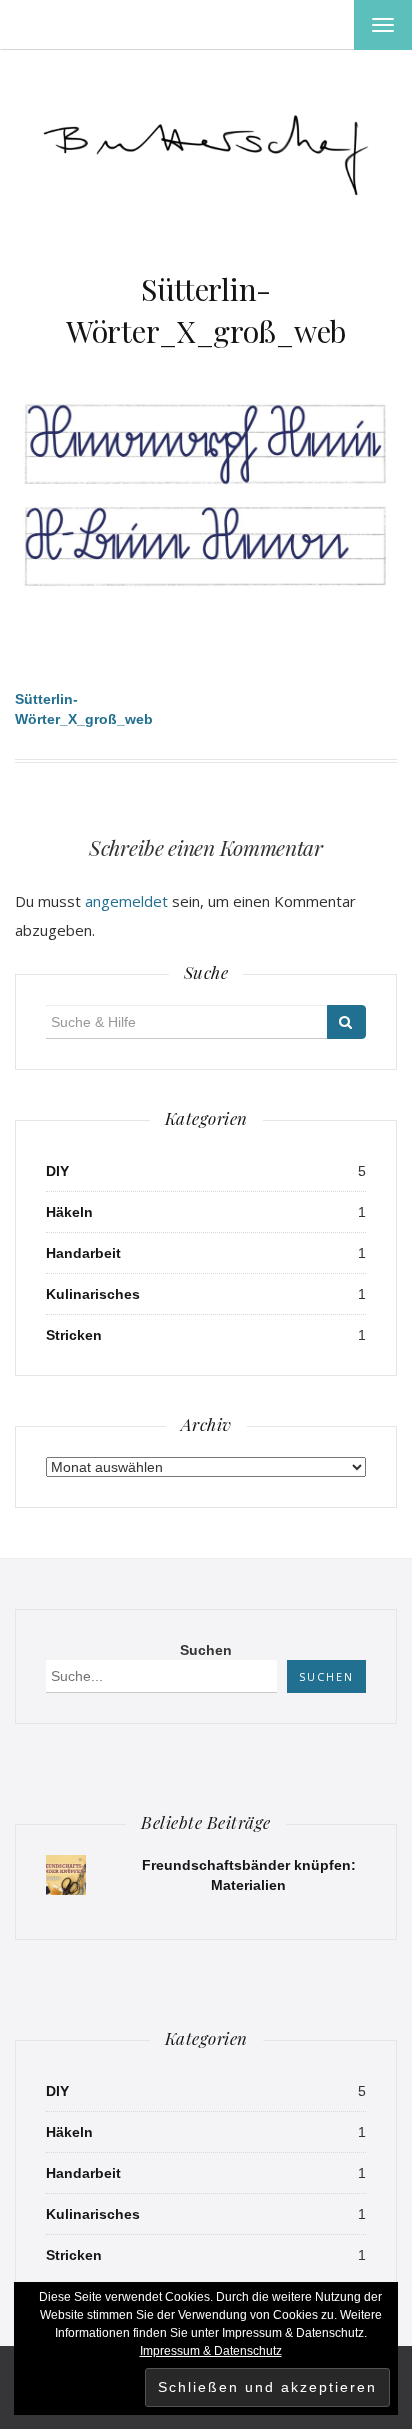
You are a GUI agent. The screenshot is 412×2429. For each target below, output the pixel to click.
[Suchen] (346, 1022)
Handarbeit (83, 1253)
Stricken (74, 1335)
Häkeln (69, 1212)
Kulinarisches (93, 1294)
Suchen (206, 1650)
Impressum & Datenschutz (211, 2351)
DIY (57, 1171)
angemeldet (126, 901)
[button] (206, 149)
